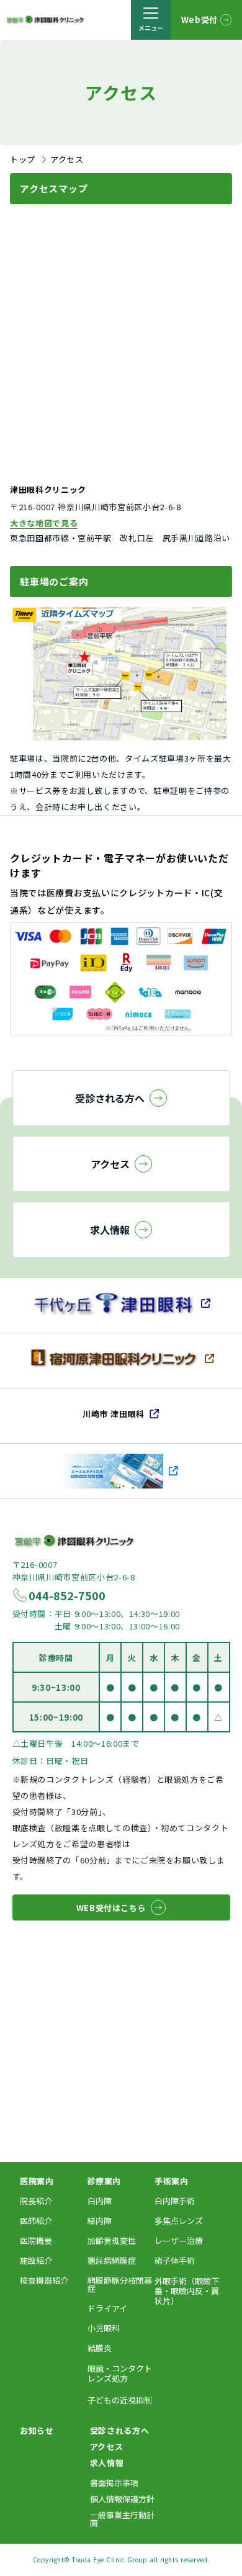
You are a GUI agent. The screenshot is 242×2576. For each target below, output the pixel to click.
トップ (23, 159)
